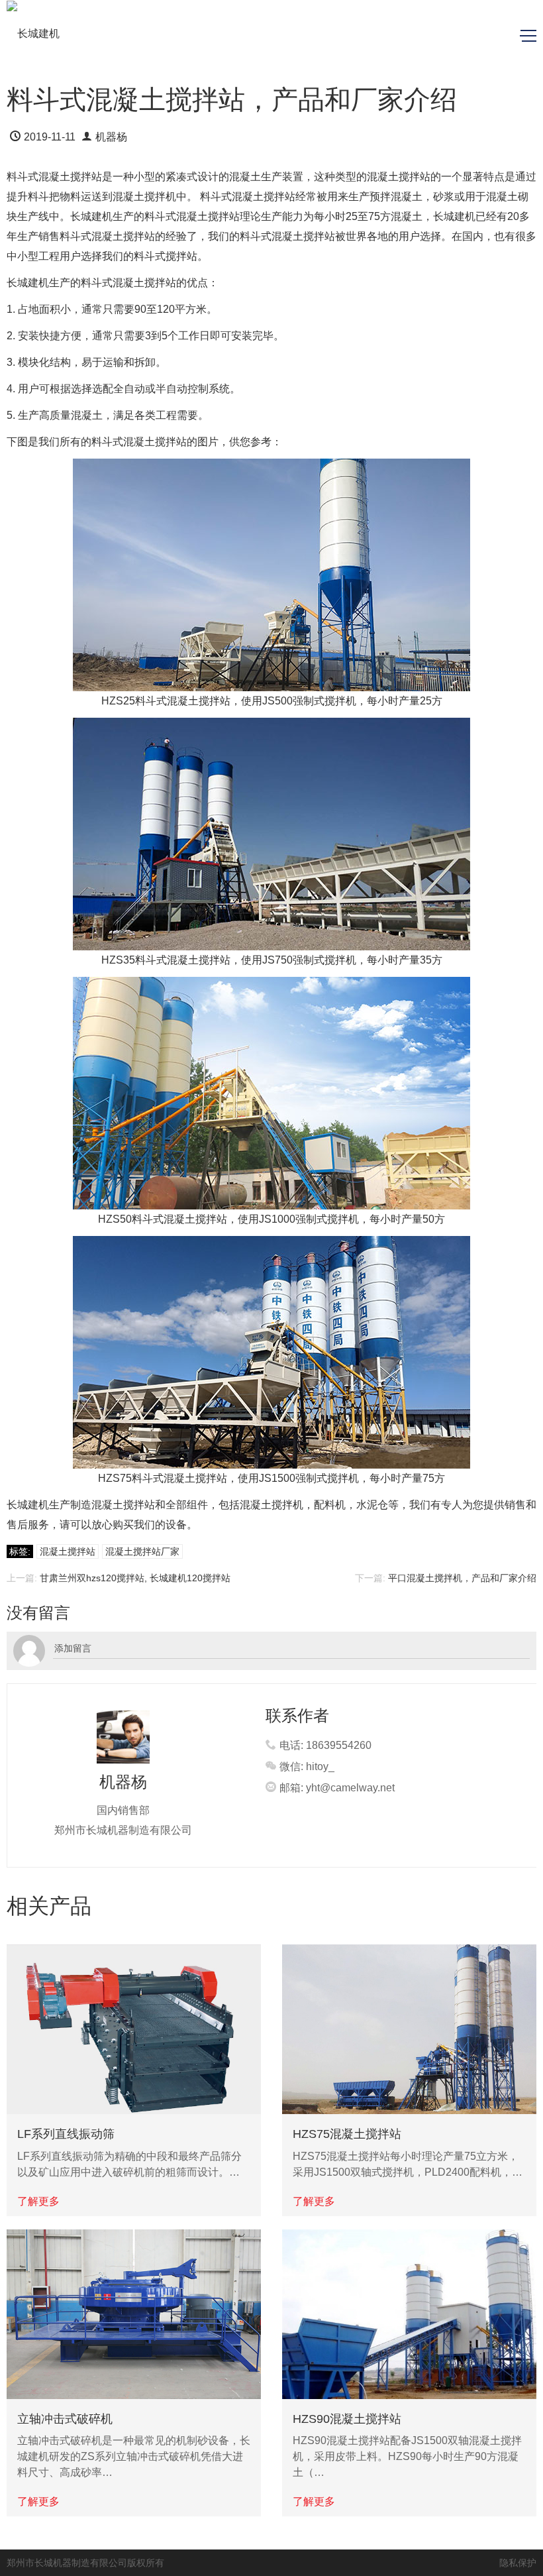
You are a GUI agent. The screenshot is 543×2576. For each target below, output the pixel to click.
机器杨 (111, 137)
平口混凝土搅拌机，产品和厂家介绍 (462, 1578)
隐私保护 (518, 2563)
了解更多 (38, 2201)
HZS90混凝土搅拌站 (347, 2419)
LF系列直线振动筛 (66, 2134)
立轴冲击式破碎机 (65, 2419)
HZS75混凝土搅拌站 (347, 2134)
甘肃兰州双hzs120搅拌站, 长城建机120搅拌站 (135, 1578)
